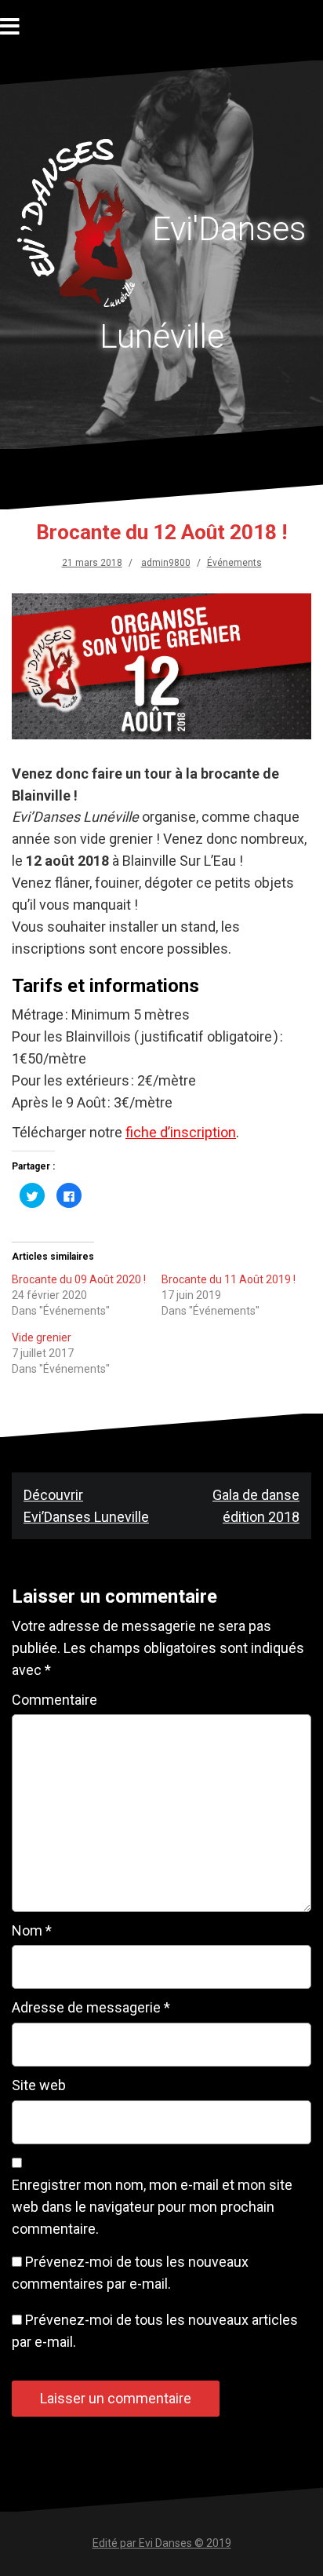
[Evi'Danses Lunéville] (83, 227)
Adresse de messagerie (91, 2007)
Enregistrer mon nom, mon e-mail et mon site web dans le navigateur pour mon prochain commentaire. (152, 2207)
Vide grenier (42, 1337)
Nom (32, 1930)
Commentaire (54, 1700)
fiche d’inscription (181, 1132)
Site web (39, 2085)
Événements (234, 563)
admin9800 (166, 563)
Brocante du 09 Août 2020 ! (79, 1279)
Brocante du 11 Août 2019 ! (229, 1279)
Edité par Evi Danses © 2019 (162, 2543)
